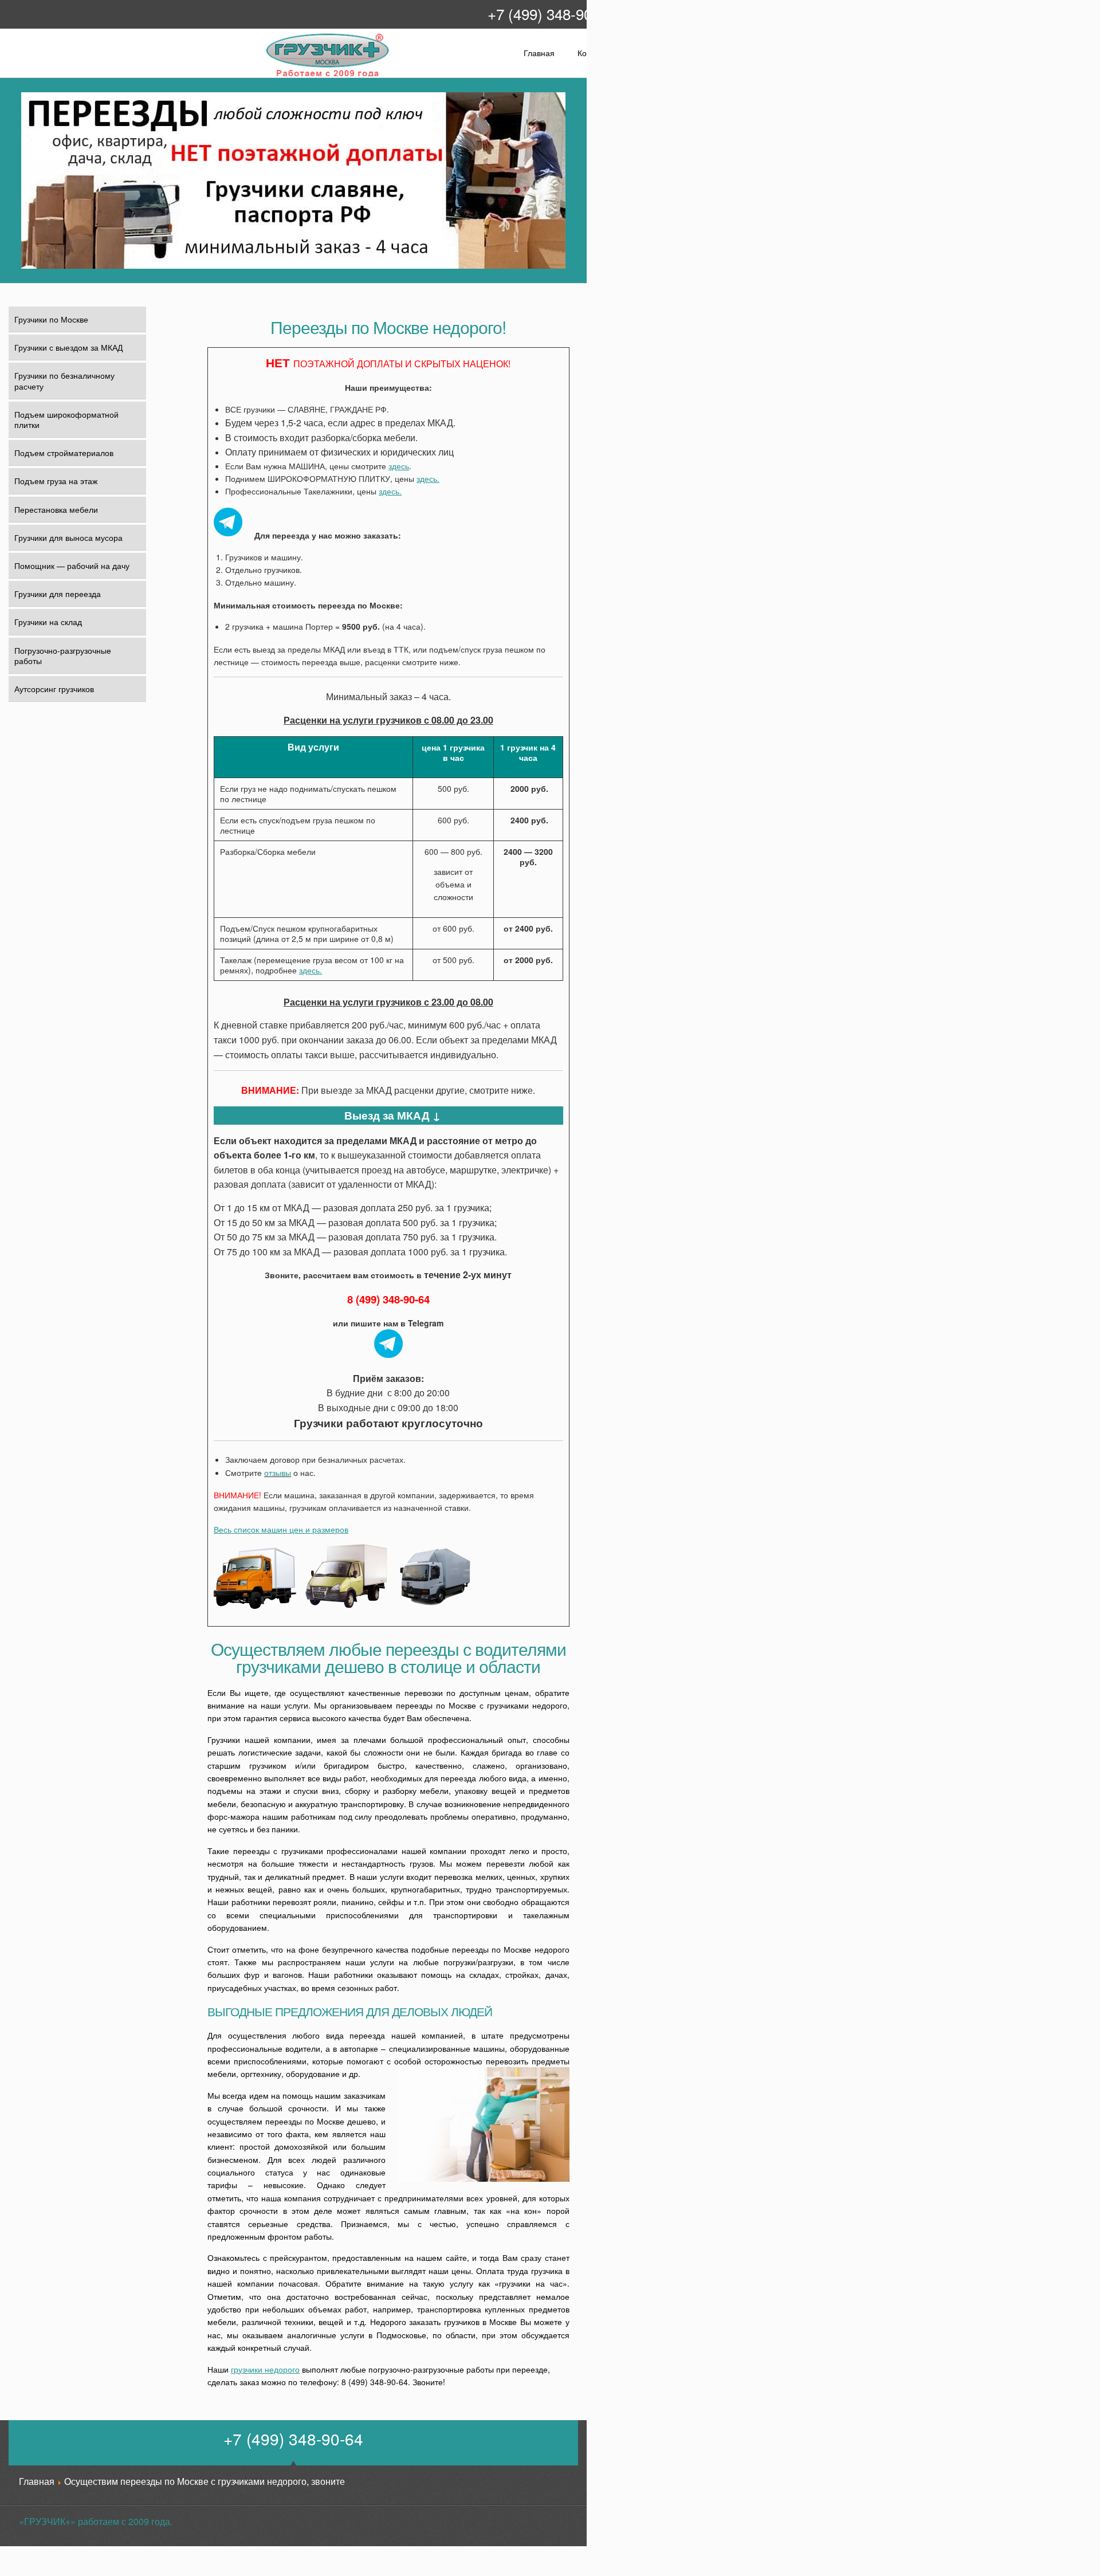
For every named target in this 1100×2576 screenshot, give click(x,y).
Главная (539, 53)
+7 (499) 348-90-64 (550, 13)
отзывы (278, 1472)
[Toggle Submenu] (130, 481)
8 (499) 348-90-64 (388, 1299)
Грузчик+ (273, 75)
